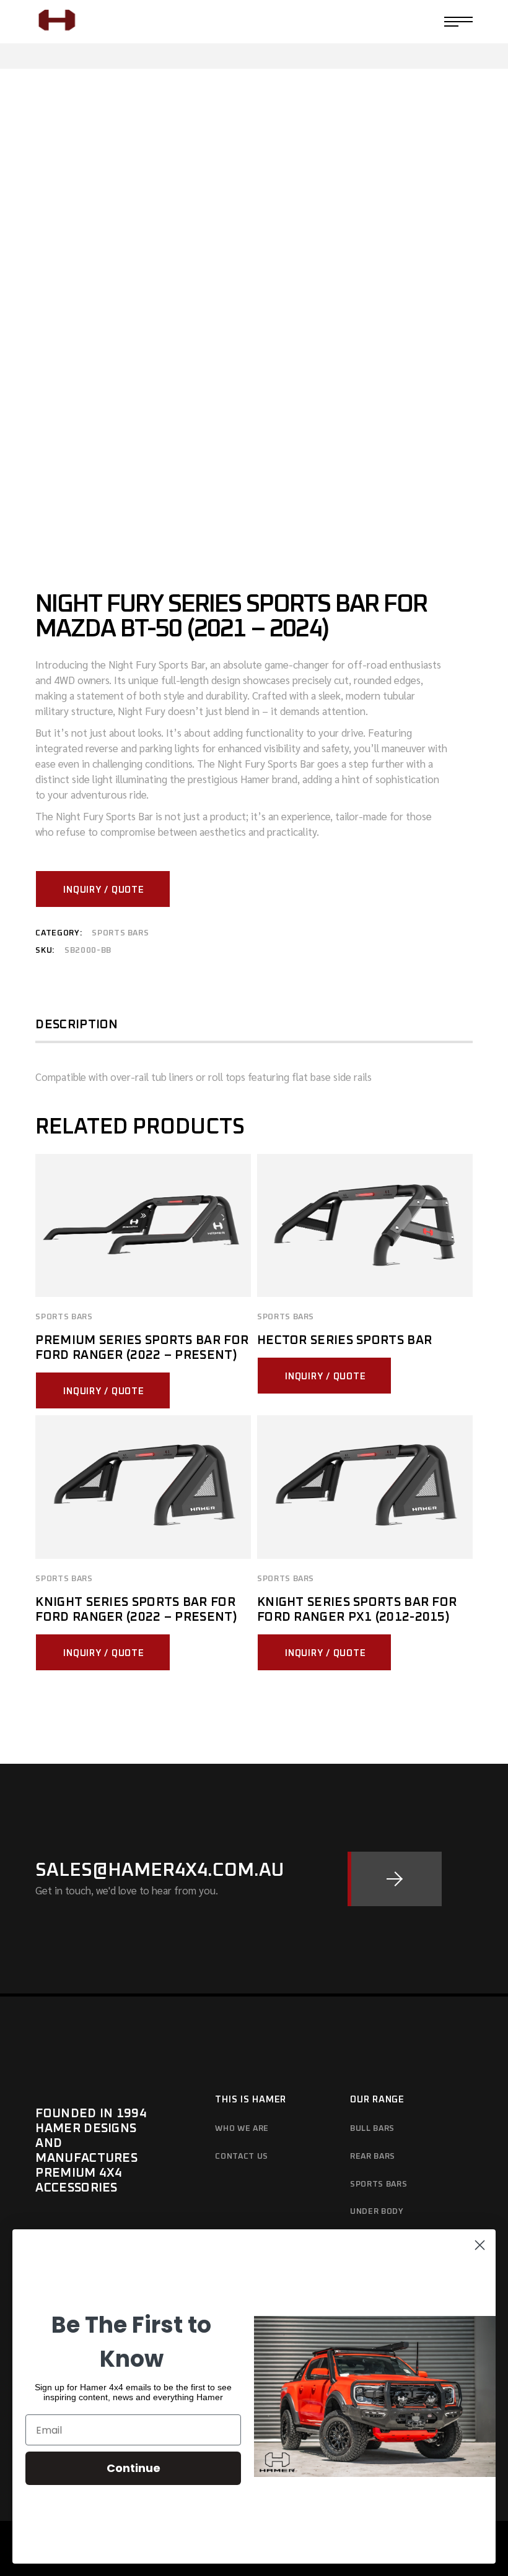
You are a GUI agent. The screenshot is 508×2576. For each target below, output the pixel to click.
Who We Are (242, 2129)
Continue (134, 2468)
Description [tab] (77, 1025)
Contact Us (242, 2157)
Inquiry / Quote (103, 890)
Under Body (377, 2212)
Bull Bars (372, 2129)
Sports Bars (120, 933)
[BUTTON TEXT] (395, 1879)
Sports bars (379, 2184)
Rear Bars (373, 2157)
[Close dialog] (480, 2245)
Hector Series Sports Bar (344, 1340)
